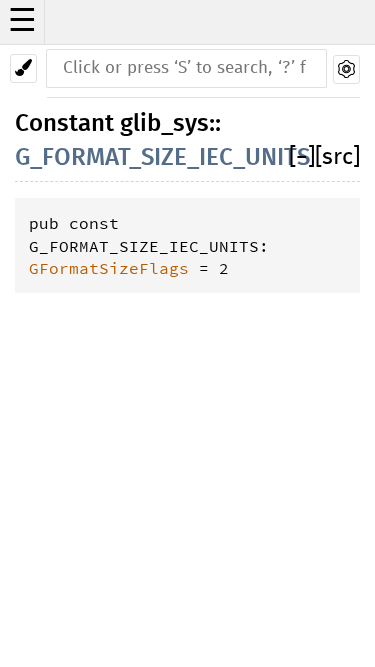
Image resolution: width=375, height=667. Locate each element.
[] (302, 157)
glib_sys (164, 124)
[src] (337, 157)
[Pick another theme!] (23, 68)
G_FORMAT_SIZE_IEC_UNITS (162, 158)
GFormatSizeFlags (109, 268)
